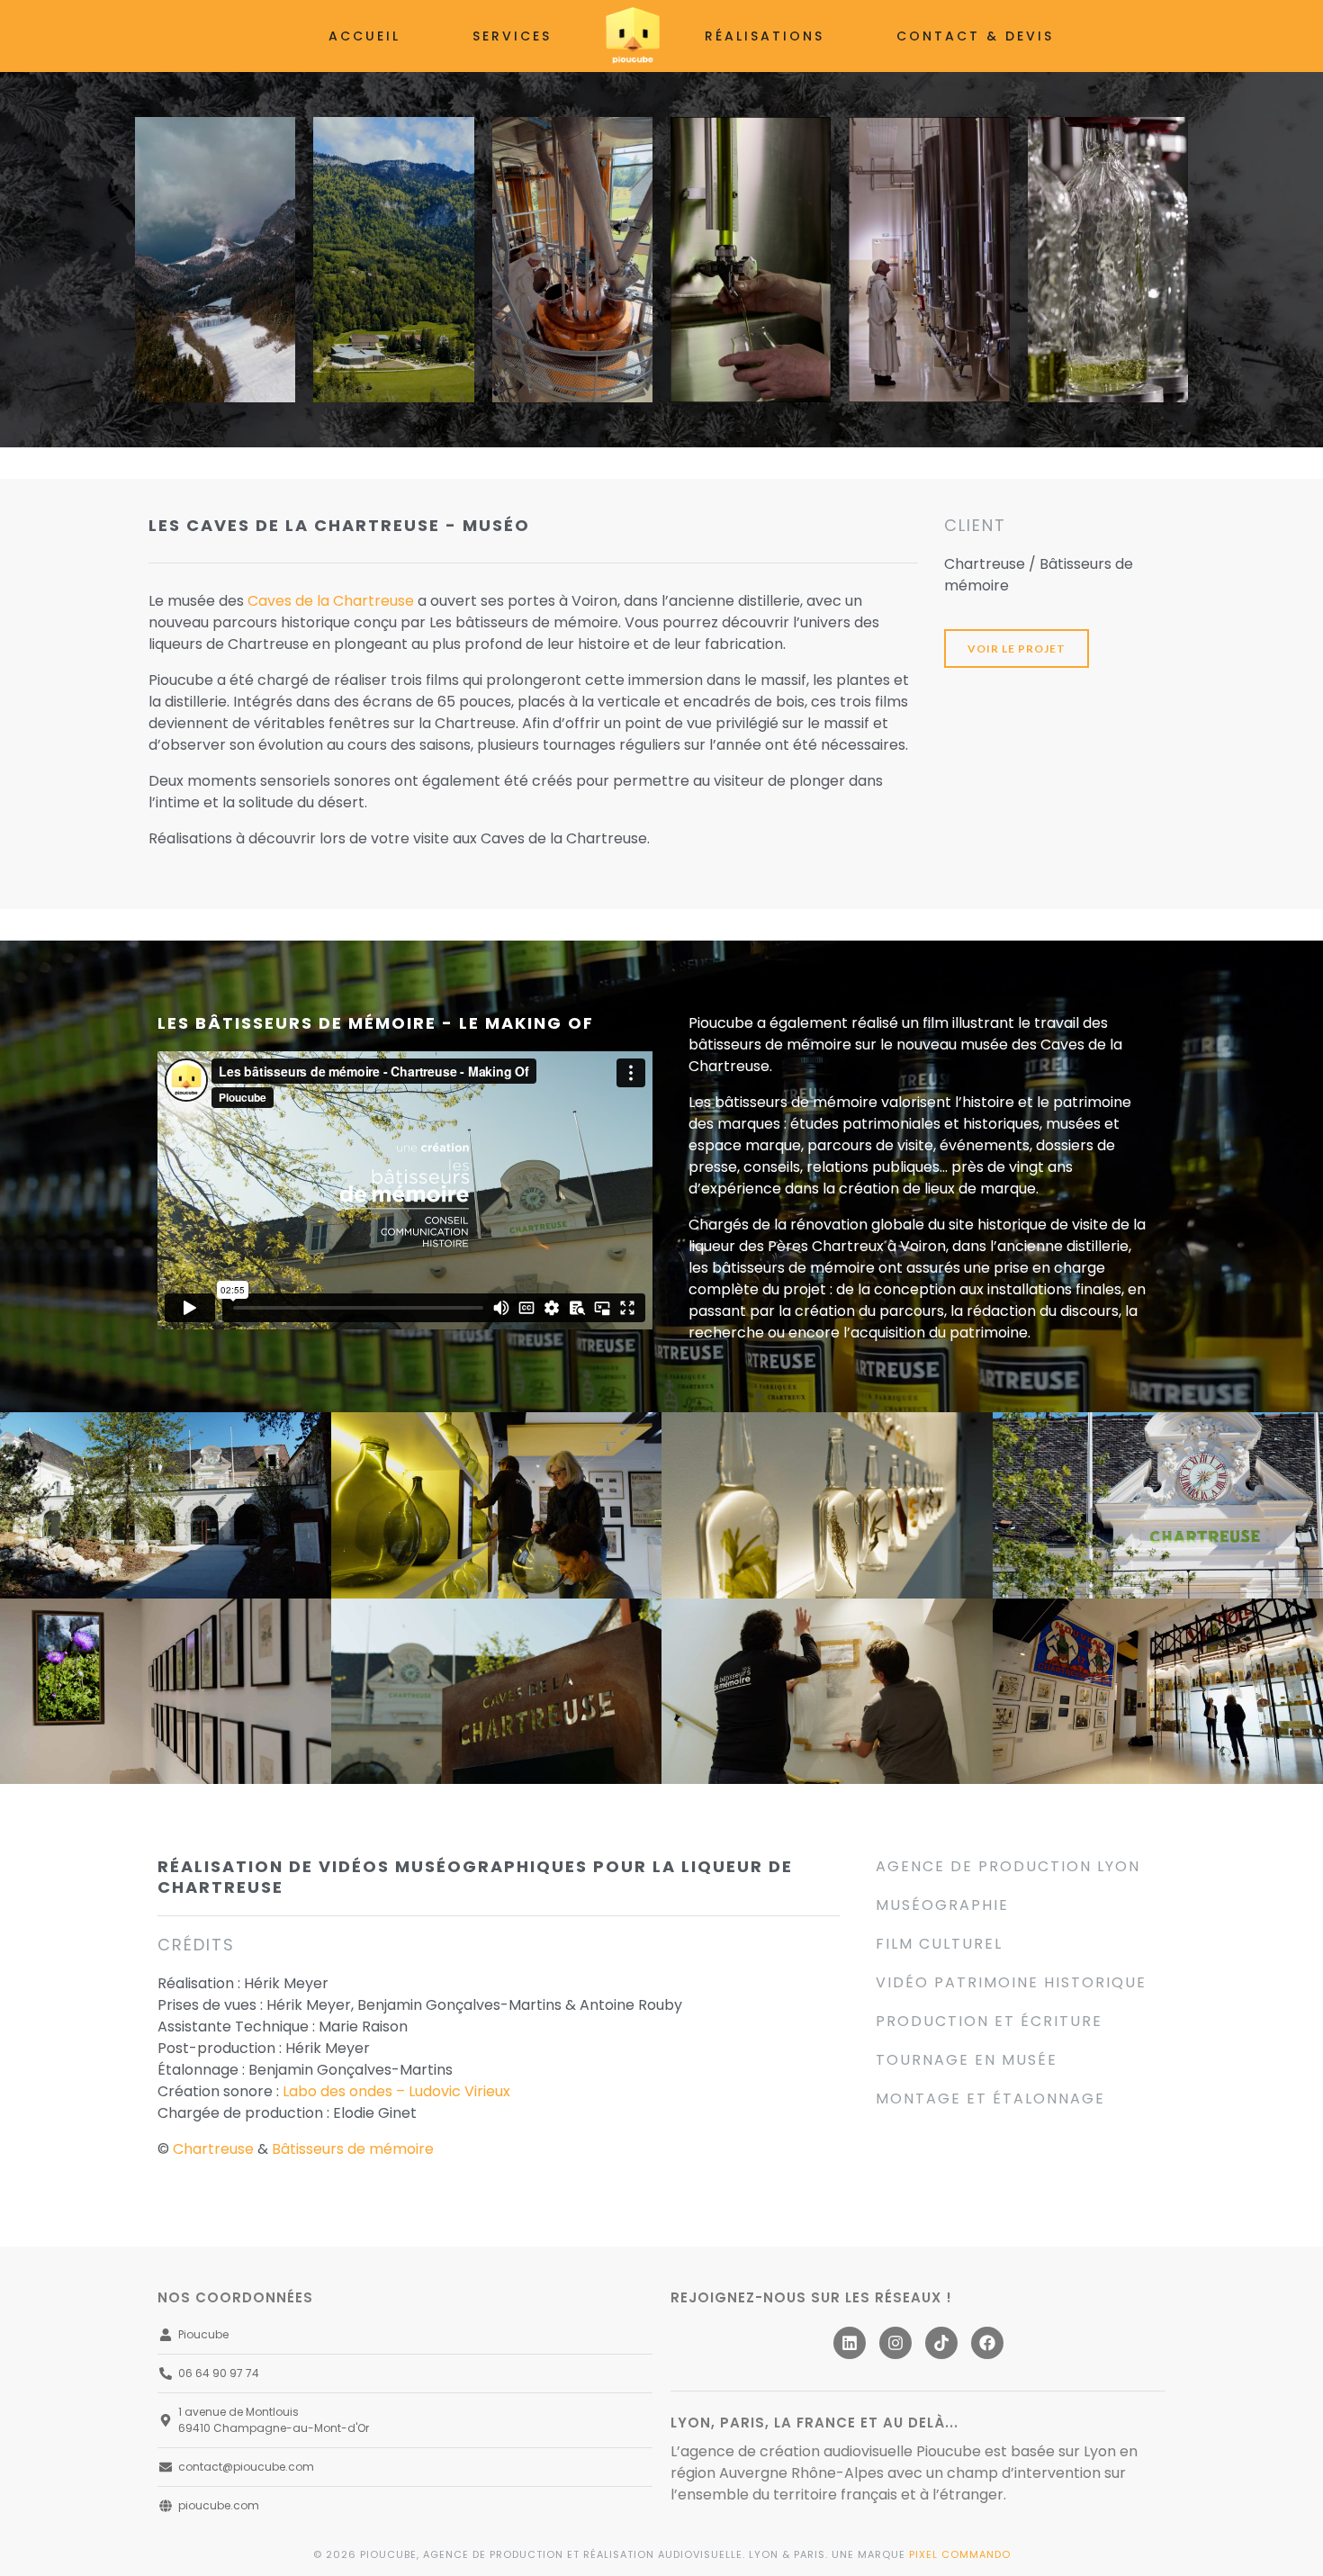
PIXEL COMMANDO (960, 2554)
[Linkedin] (850, 2343)
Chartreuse (213, 2149)
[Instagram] (895, 2343)
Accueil (364, 36)
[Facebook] (987, 2343)
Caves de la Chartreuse (331, 601)
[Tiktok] (941, 2343)
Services (512, 36)
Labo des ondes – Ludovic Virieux (396, 2091)
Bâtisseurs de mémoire (353, 2149)
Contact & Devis (975, 36)
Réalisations (765, 36)
